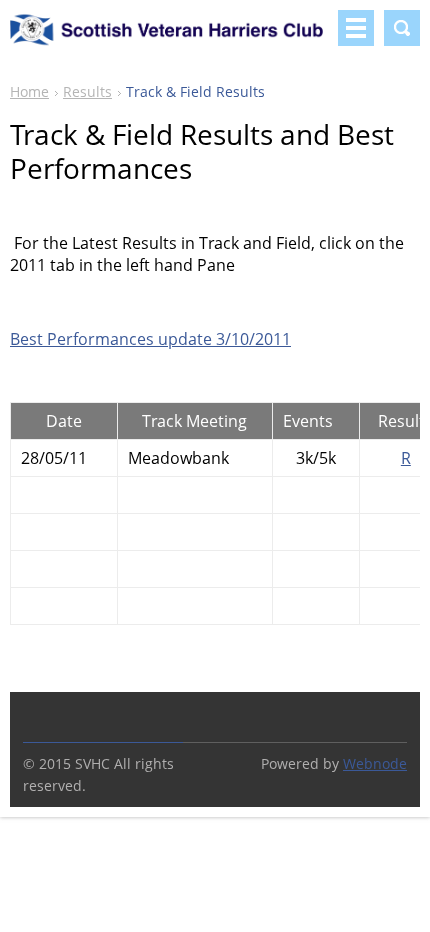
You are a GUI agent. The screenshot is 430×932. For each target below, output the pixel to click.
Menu (356, 28)
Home (29, 91)
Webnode (375, 763)
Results (87, 91)
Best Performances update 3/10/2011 (150, 339)
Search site (402, 28)
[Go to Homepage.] (170, 39)
